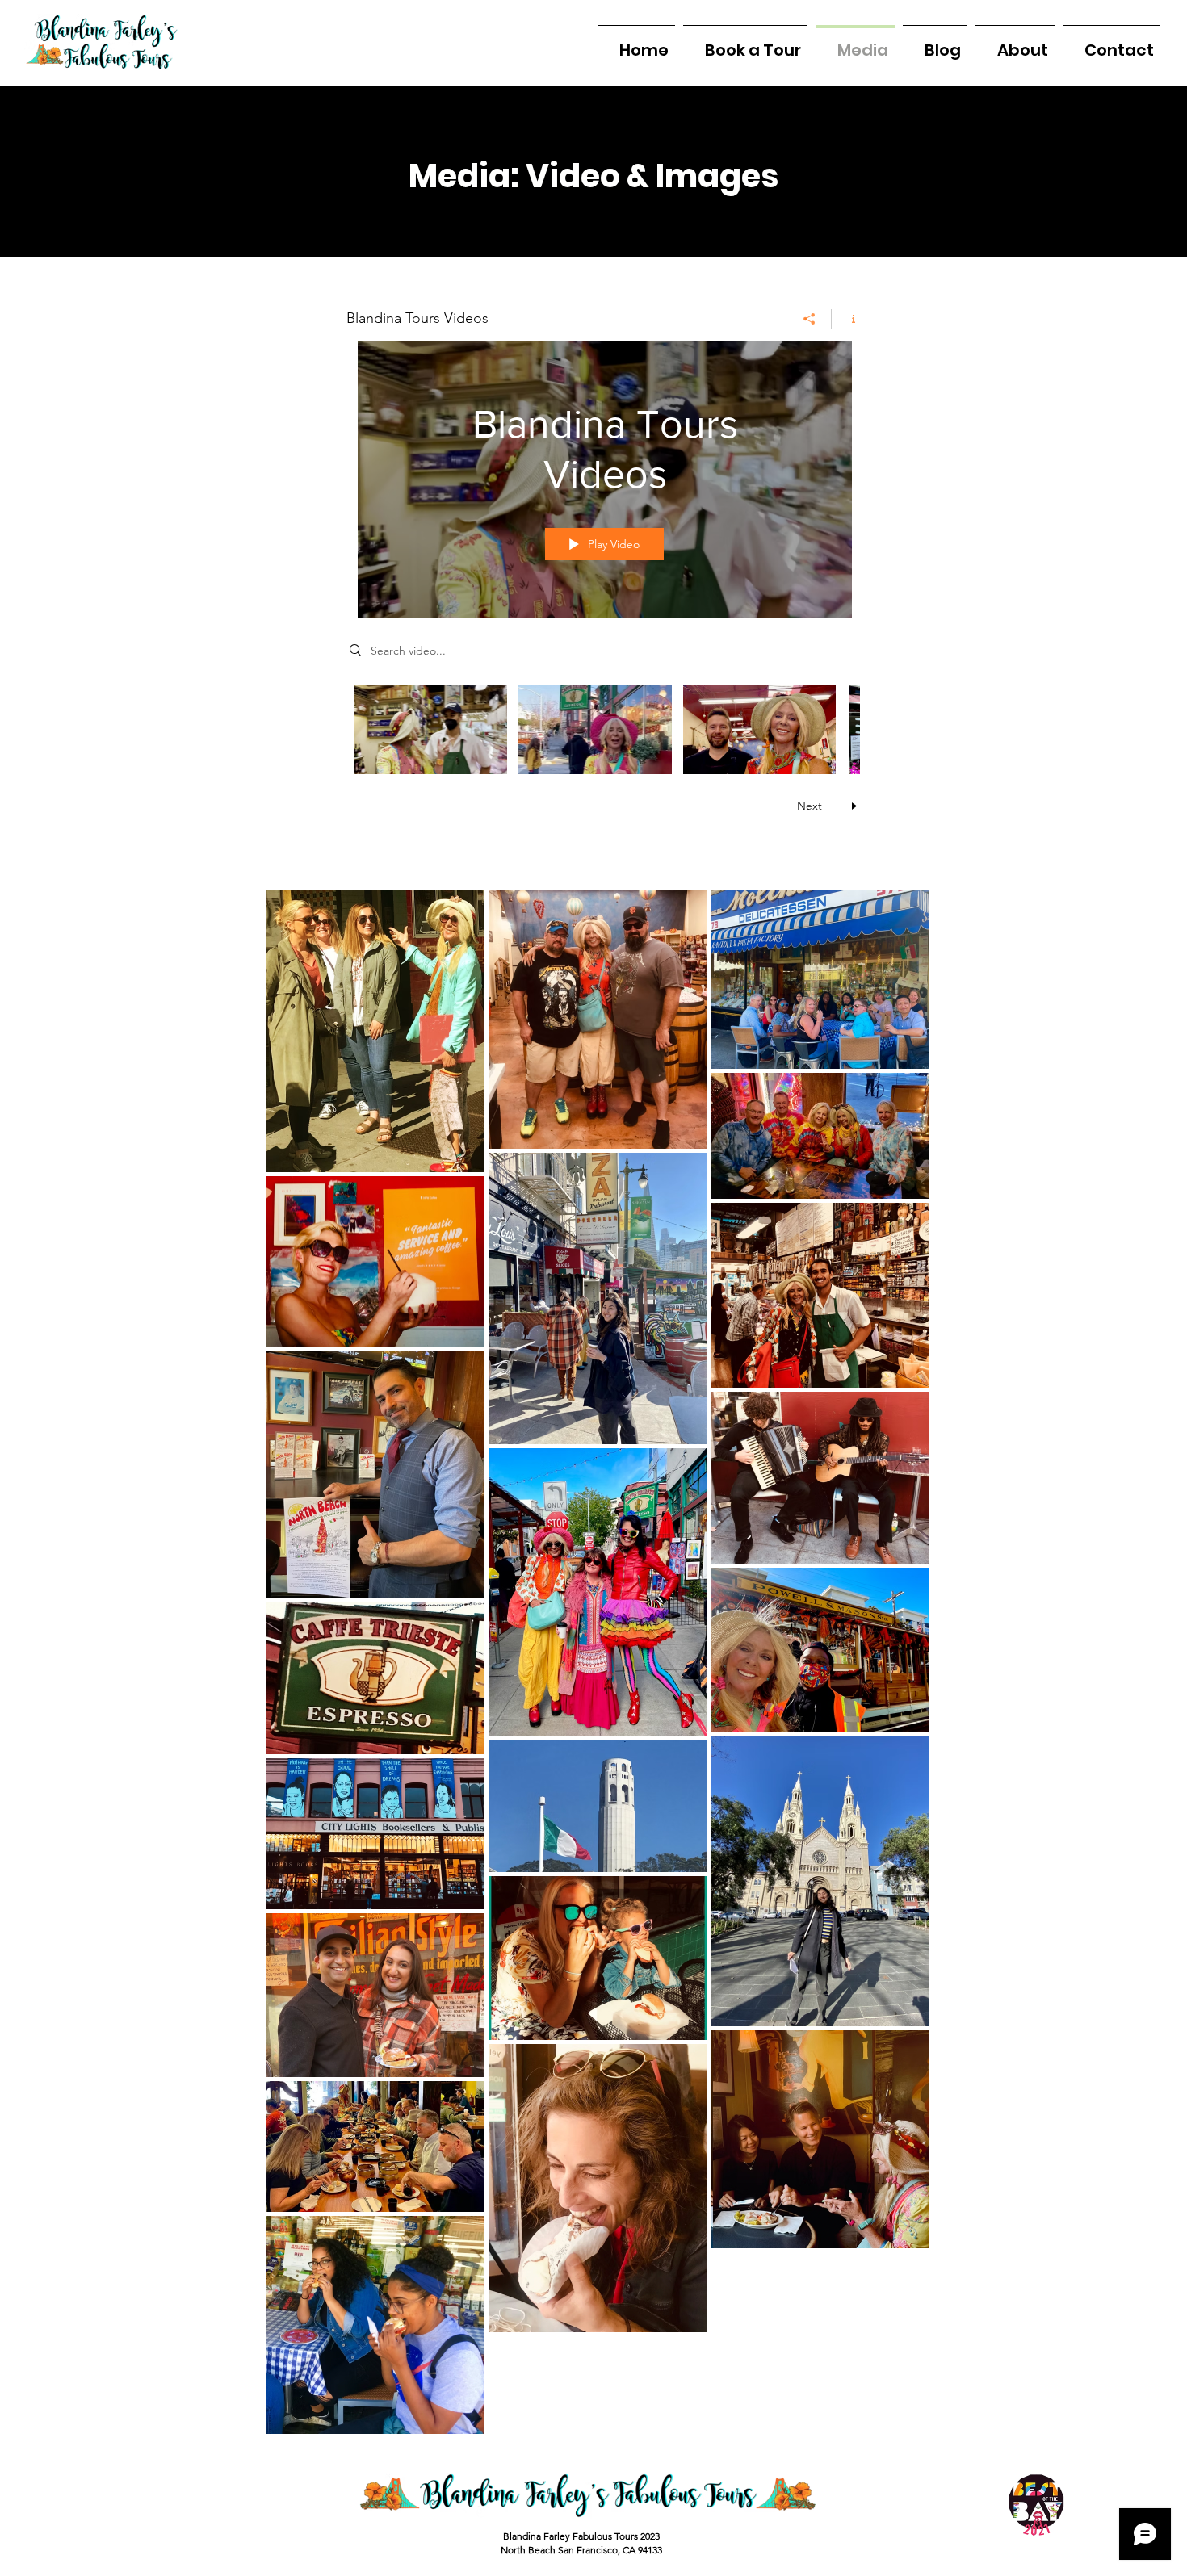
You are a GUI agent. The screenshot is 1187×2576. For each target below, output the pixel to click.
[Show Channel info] (847, 319)
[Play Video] (431, 729)
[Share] (810, 319)
